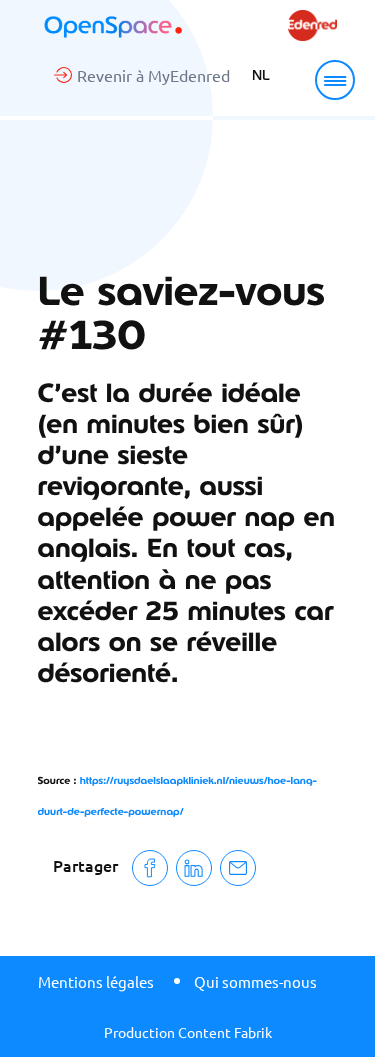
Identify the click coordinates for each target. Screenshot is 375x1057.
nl (261, 75)
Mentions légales (96, 981)
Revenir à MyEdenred (153, 75)
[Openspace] (113, 27)
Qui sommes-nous (255, 981)
